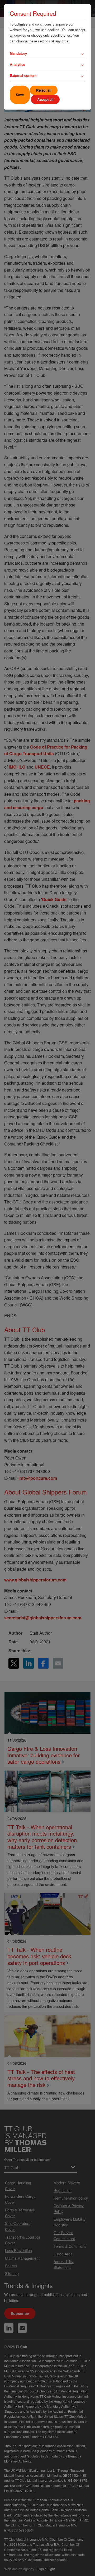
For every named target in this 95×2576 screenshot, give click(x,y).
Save (20, 95)
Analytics (17, 64)
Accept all (45, 99)
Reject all (44, 90)
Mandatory (18, 53)
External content (23, 75)
